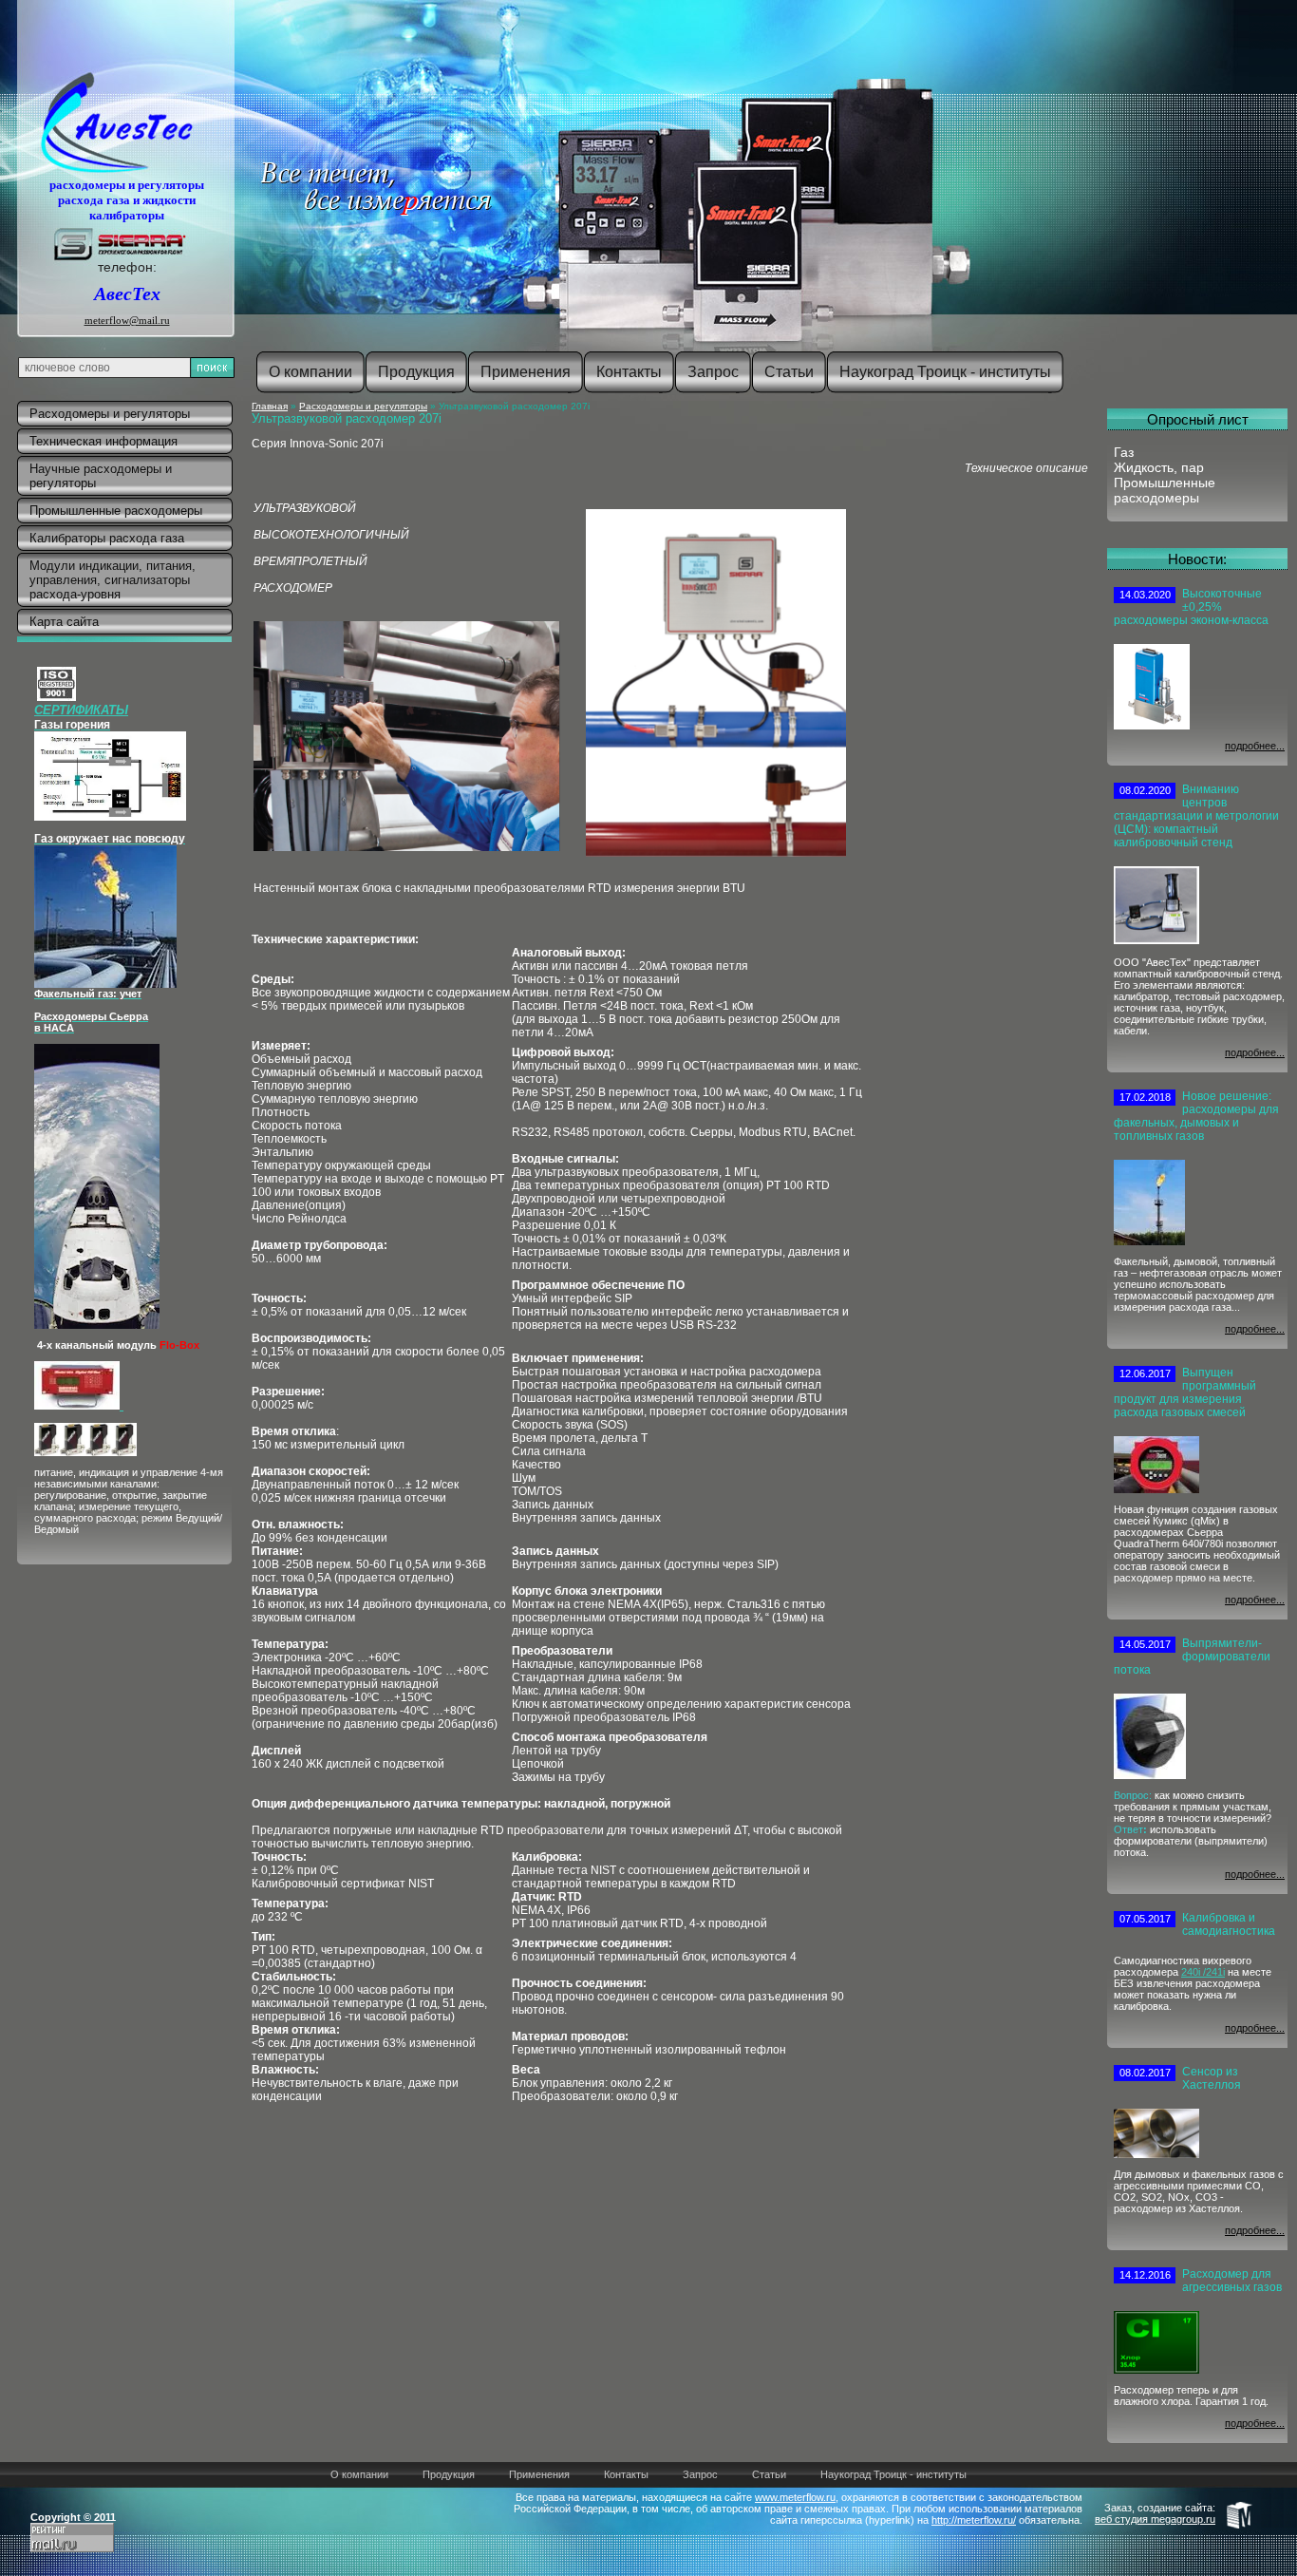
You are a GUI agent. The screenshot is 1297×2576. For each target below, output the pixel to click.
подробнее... (1255, 746)
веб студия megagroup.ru (1155, 2519)
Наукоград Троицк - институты (893, 2474)
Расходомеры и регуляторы (363, 406)
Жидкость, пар (1159, 467)
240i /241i (1203, 1972)
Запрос (700, 2474)
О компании (359, 2474)
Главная (270, 406)
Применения (539, 2474)
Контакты (626, 2474)
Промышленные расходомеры (1165, 490)
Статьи (769, 2474)
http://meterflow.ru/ (974, 2520)
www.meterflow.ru (795, 2497)
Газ (1124, 452)
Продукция (449, 2474)
